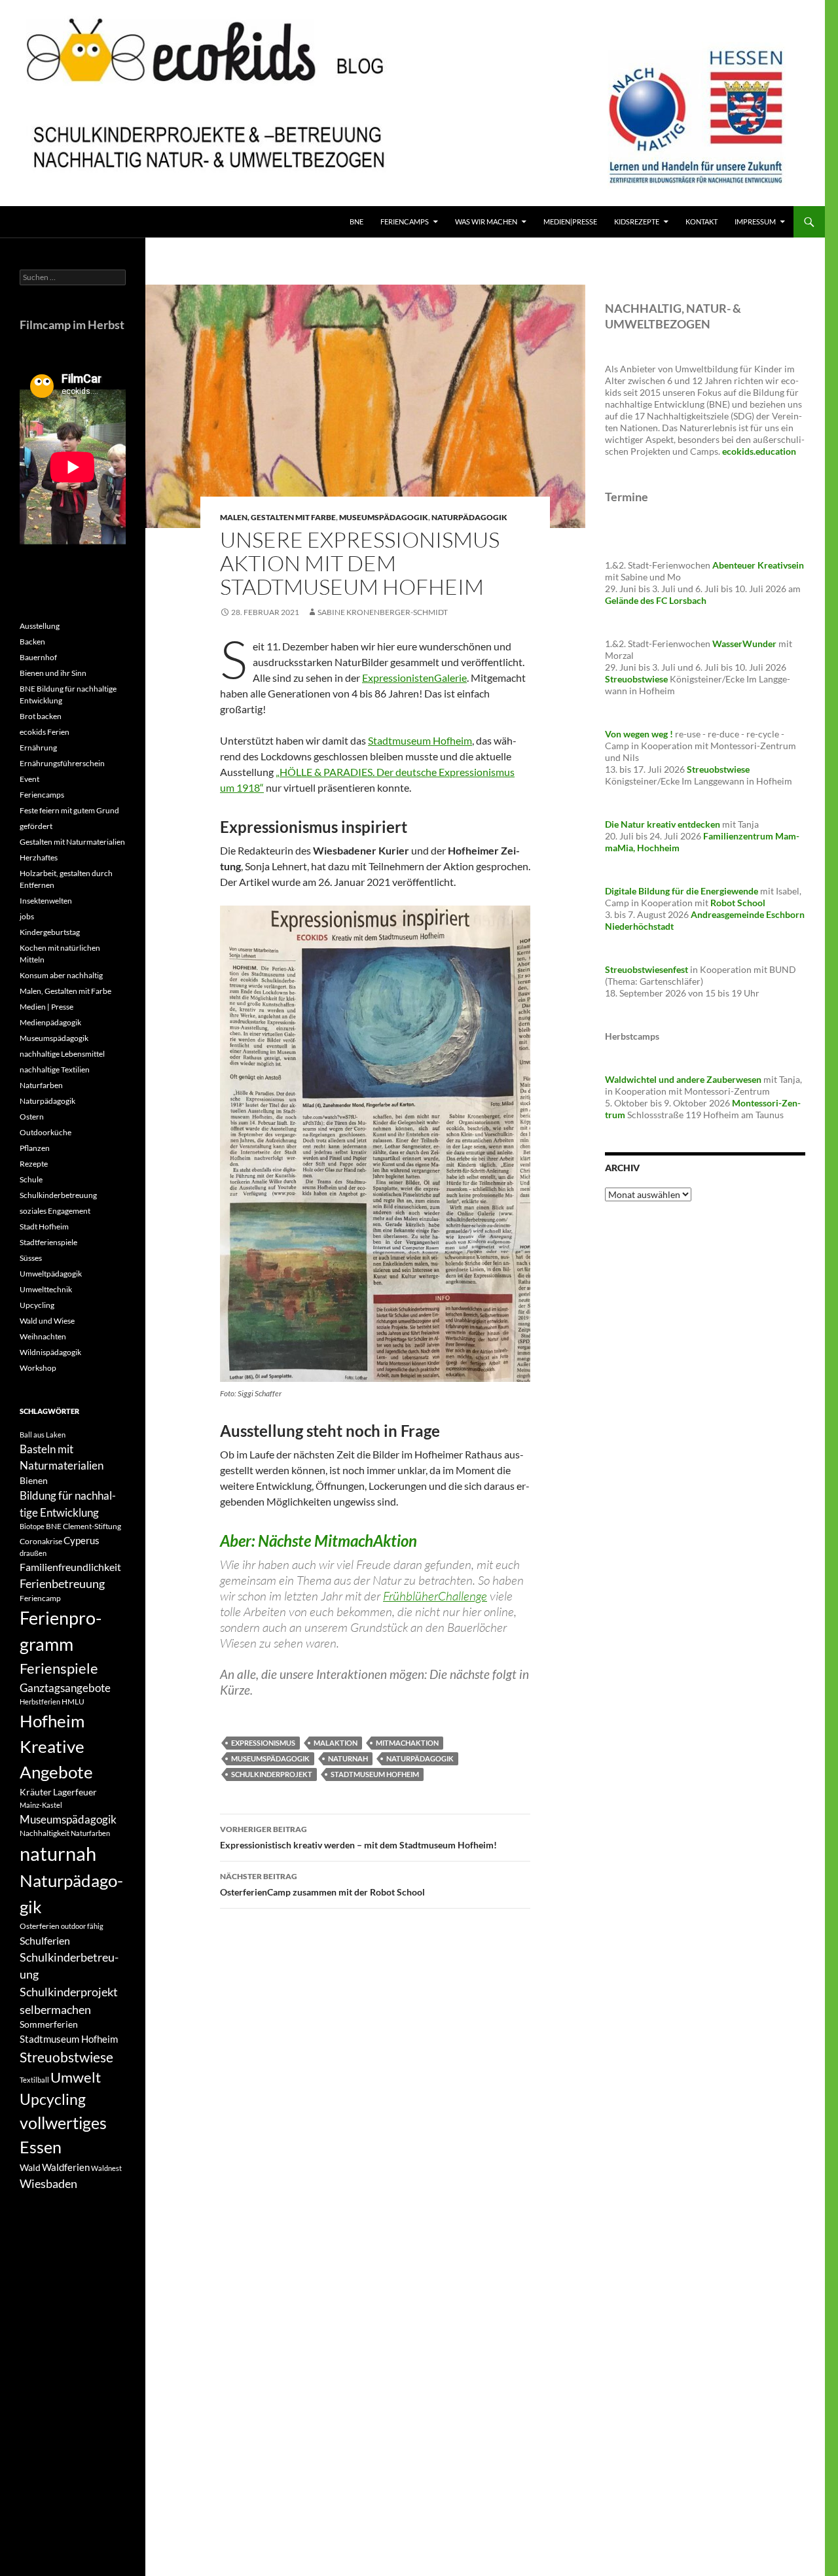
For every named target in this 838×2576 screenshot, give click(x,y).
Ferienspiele (59, 1668)
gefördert (36, 826)
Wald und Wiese (47, 1321)
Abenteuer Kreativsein (758, 565)
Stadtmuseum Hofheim (420, 740)
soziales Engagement (55, 1211)
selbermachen (55, 2009)
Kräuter (36, 1792)
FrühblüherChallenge (435, 1596)
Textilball (34, 2080)
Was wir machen (486, 221)
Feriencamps (42, 795)
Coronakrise (41, 1541)
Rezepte (34, 1164)
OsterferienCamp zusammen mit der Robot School (322, 1884)
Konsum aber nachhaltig (61, 975)
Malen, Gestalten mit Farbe (278, 517)
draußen (33, 1553)
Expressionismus (263, 1743)
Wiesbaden (48, 2183)
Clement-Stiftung (92, 1526)
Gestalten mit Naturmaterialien (72, 842)
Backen (32, 642)
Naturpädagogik (469, 517)
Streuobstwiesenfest (647, 969)
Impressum (755, 221)
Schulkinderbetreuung (58, 1195)
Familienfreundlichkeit (70, 1567)
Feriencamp (40, 1598)
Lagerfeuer (75, 1792)
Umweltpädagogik (51, 1274)
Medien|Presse (570, 221)
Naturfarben (41, 1085)
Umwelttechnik (46, 1289)
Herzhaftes (39, 857)
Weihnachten (43, 1336)
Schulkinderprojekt (272, 1774)
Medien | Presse (46, 1007)
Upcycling (37, 1305)
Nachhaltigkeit (45, 1833)
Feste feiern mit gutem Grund (69, 810)
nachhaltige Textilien (55, 1069)
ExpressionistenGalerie (414, 678)
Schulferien (45, 1940)
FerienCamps (405, 221)
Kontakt (701, 221)
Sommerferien (49, 2024)
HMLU (73, 1702)
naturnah (348, 1758)
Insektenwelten (46, 901)
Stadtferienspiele (48, 1242)
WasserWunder (744, 644)
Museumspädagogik (384, 517)
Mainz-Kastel (41, 1805)
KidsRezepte (637, 221)
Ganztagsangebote (65, 1688)
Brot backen (41, 716)
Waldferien (66, 2167)
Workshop (38, 1368)
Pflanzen (35, 1148)
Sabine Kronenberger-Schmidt (383, 612)
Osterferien (40, 1926)
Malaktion (336, 1743)
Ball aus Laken (43, 1435)
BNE (356, 221)
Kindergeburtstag (50, 932)
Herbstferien (40, 1702)
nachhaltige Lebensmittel (62, 1054)
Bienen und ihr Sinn (53, 673)
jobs (27, 916)
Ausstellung (40, 626)
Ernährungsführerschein (62, 763)
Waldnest (106, 2168)
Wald (30, 2167)
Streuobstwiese (66, 2057)
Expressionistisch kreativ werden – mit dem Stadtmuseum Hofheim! (358, 1837)
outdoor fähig (82, 1926)
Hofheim (52, 1721)
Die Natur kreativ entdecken (663, 824)
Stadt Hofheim (44, 1226)
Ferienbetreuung (62, 1583)
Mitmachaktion (407, 1743)
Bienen (34, 1480)
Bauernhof (38, 657)
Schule (31, 1179)
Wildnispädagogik (50, 1352)
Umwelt (76, 2077)
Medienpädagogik (50, 1022)
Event (29, 779)
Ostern (32, 1117)
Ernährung (38, 748)
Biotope (32, 1526)
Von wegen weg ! (639, 734)
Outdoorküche (46, 1132)
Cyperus (82, 1540)
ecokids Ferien (45, 732)
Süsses (31, 1258)
